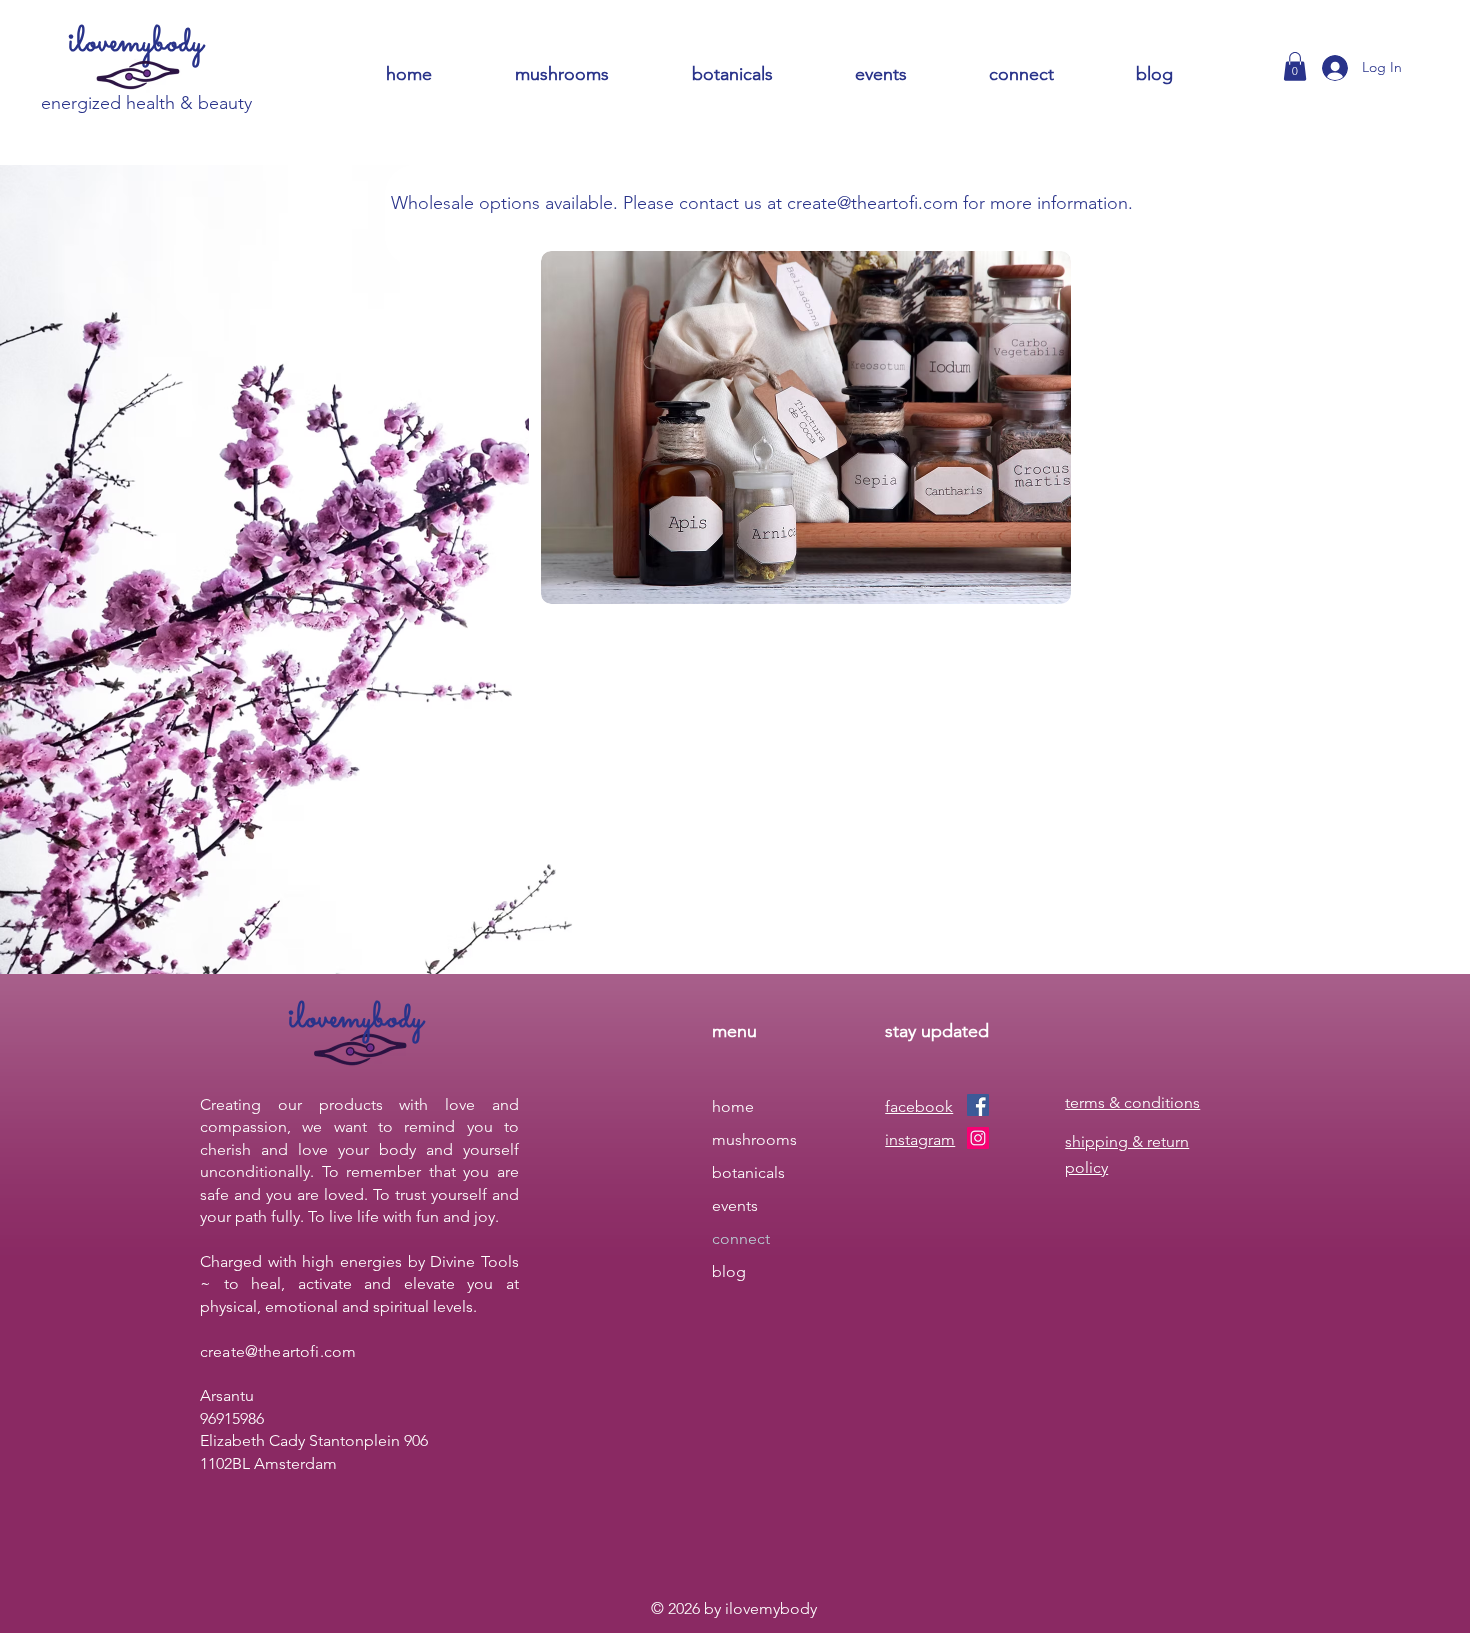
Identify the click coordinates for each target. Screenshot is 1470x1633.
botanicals (748, 1172)
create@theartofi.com (872, 203)
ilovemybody (136, 43)
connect (741, 1238)
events (735, 1205)
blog (729, 1271)
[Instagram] (978, 1138)
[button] (1047, 74)
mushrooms (754, 1139)
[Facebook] (978, 1105)
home (733, 1106)
